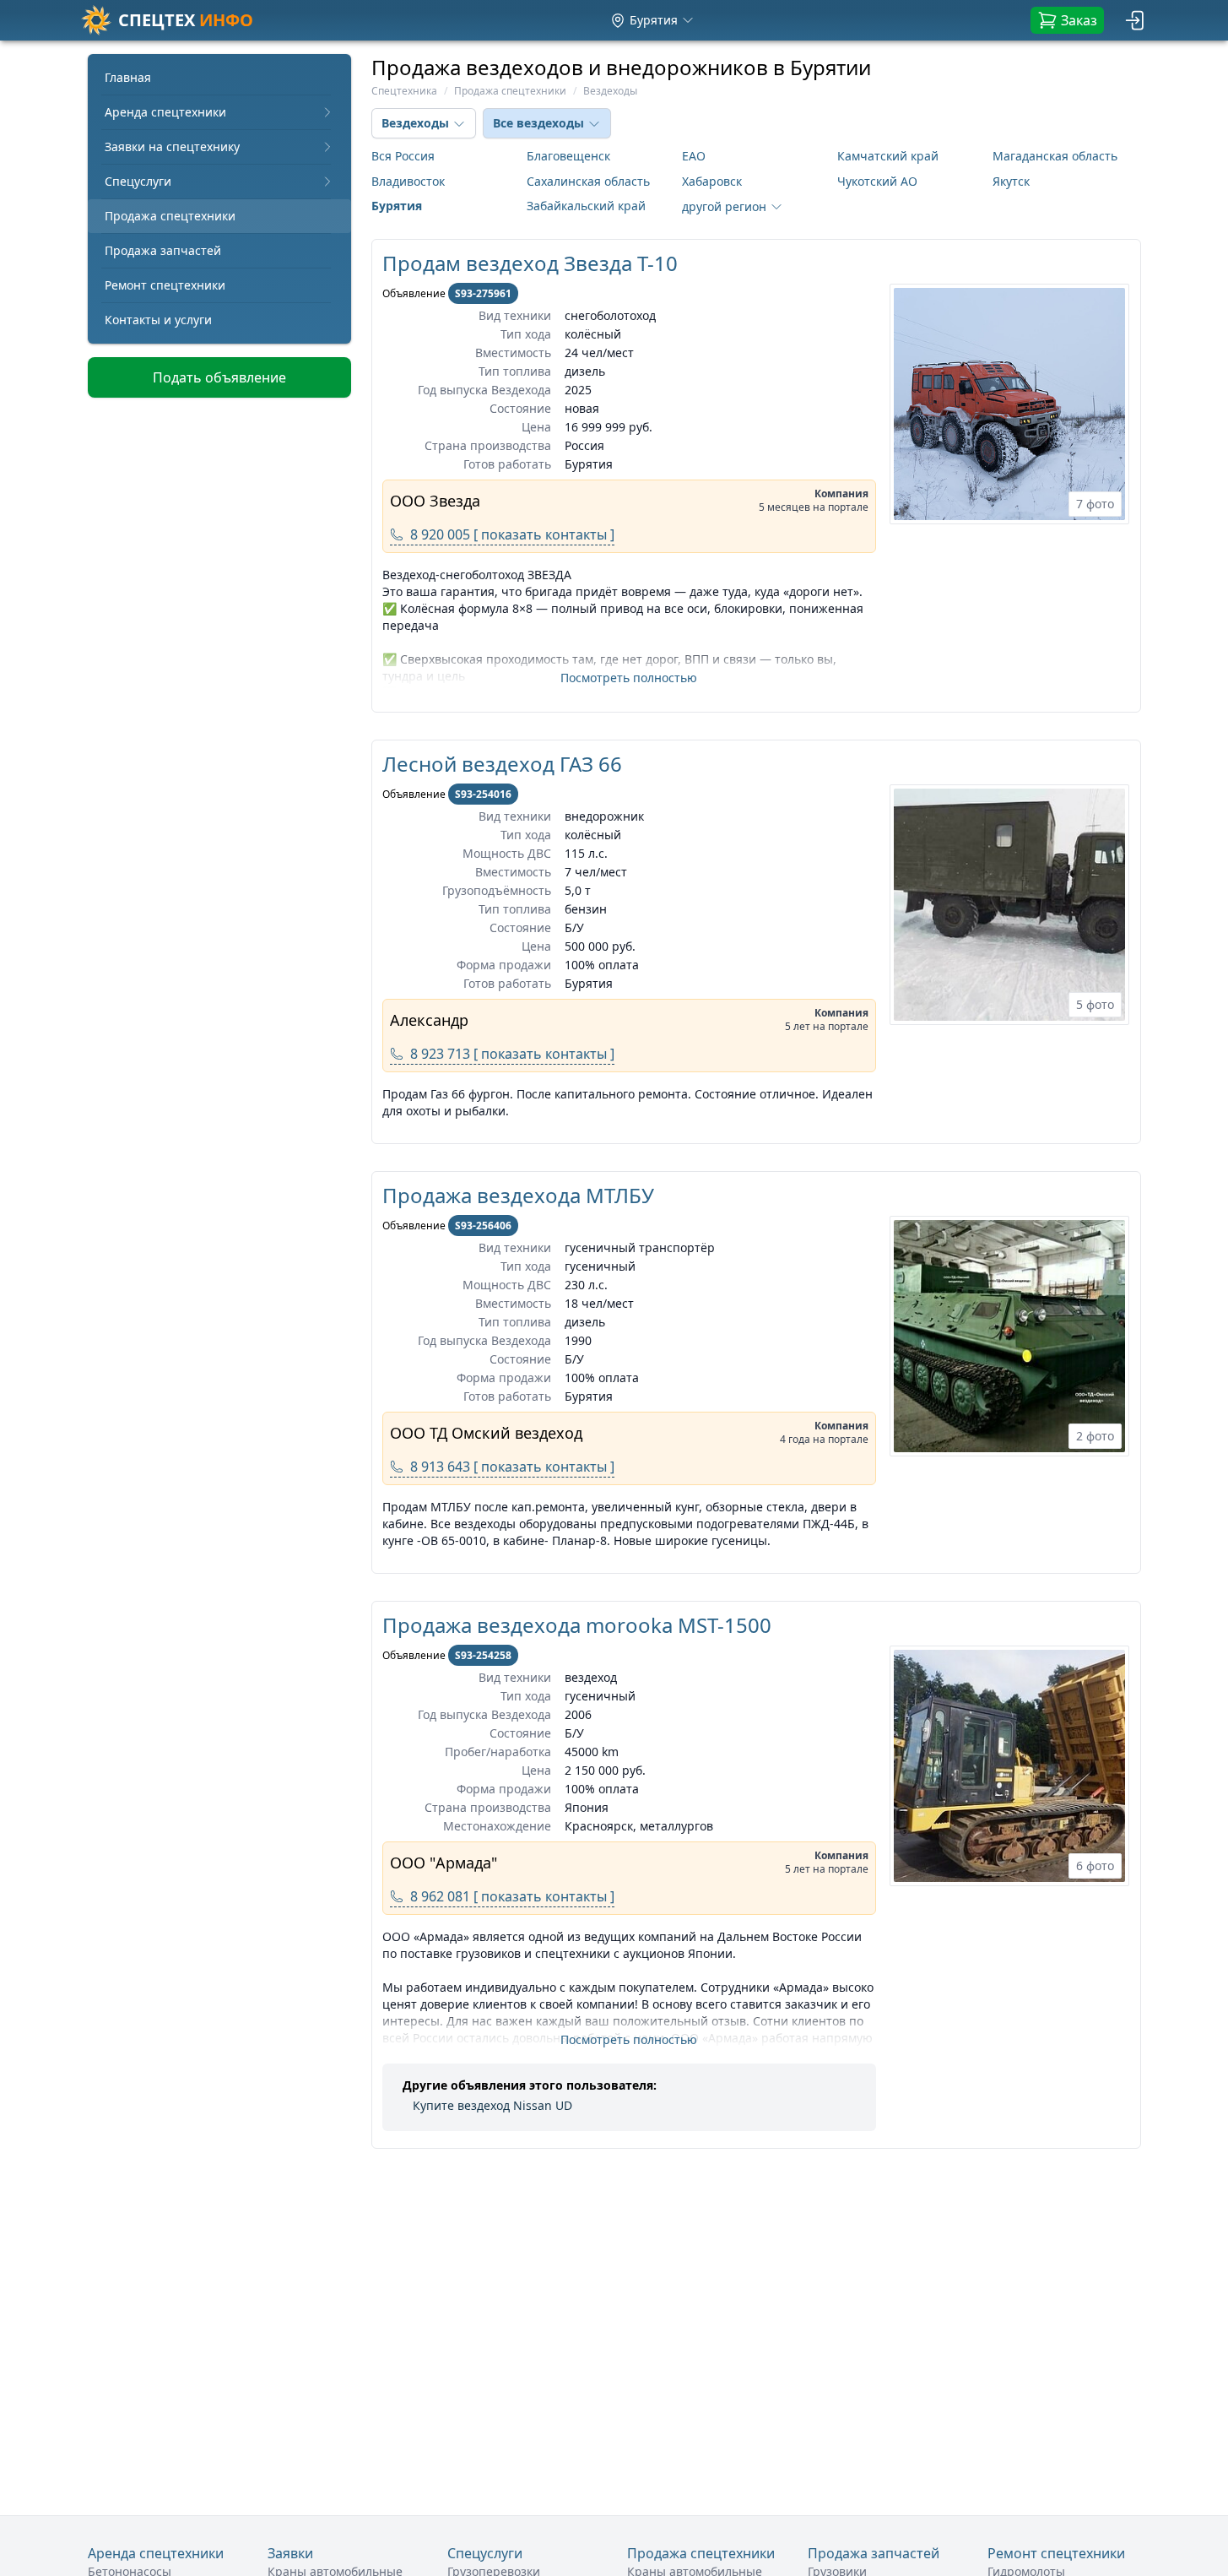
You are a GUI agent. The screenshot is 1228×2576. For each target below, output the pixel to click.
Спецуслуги (138, 181)
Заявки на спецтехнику (172, 146)
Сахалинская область (588, 181)
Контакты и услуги (158, 320)
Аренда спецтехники (165, 112)
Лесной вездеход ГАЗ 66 (502, 764)
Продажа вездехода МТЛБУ (518, 1195)
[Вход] (1136, 20)
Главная (128, 77)
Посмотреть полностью (629, 678)
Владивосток (408, 181)
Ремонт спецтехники (165, 285)
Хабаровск (712, 181)
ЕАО (694, 156)
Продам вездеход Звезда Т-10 (530, 263)
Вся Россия (403, 156)
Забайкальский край (586, 206)
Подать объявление (219, 377)
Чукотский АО (877, 181)
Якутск (1011, 181)
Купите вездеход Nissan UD (492, 2105)
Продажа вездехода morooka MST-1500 (577, 1625)
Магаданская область (1055, 156)
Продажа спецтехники (170, 216)
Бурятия (397, 206)
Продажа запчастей (163, 250)
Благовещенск (568, 156)
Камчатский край (888, 156)
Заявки (290, 2553)
